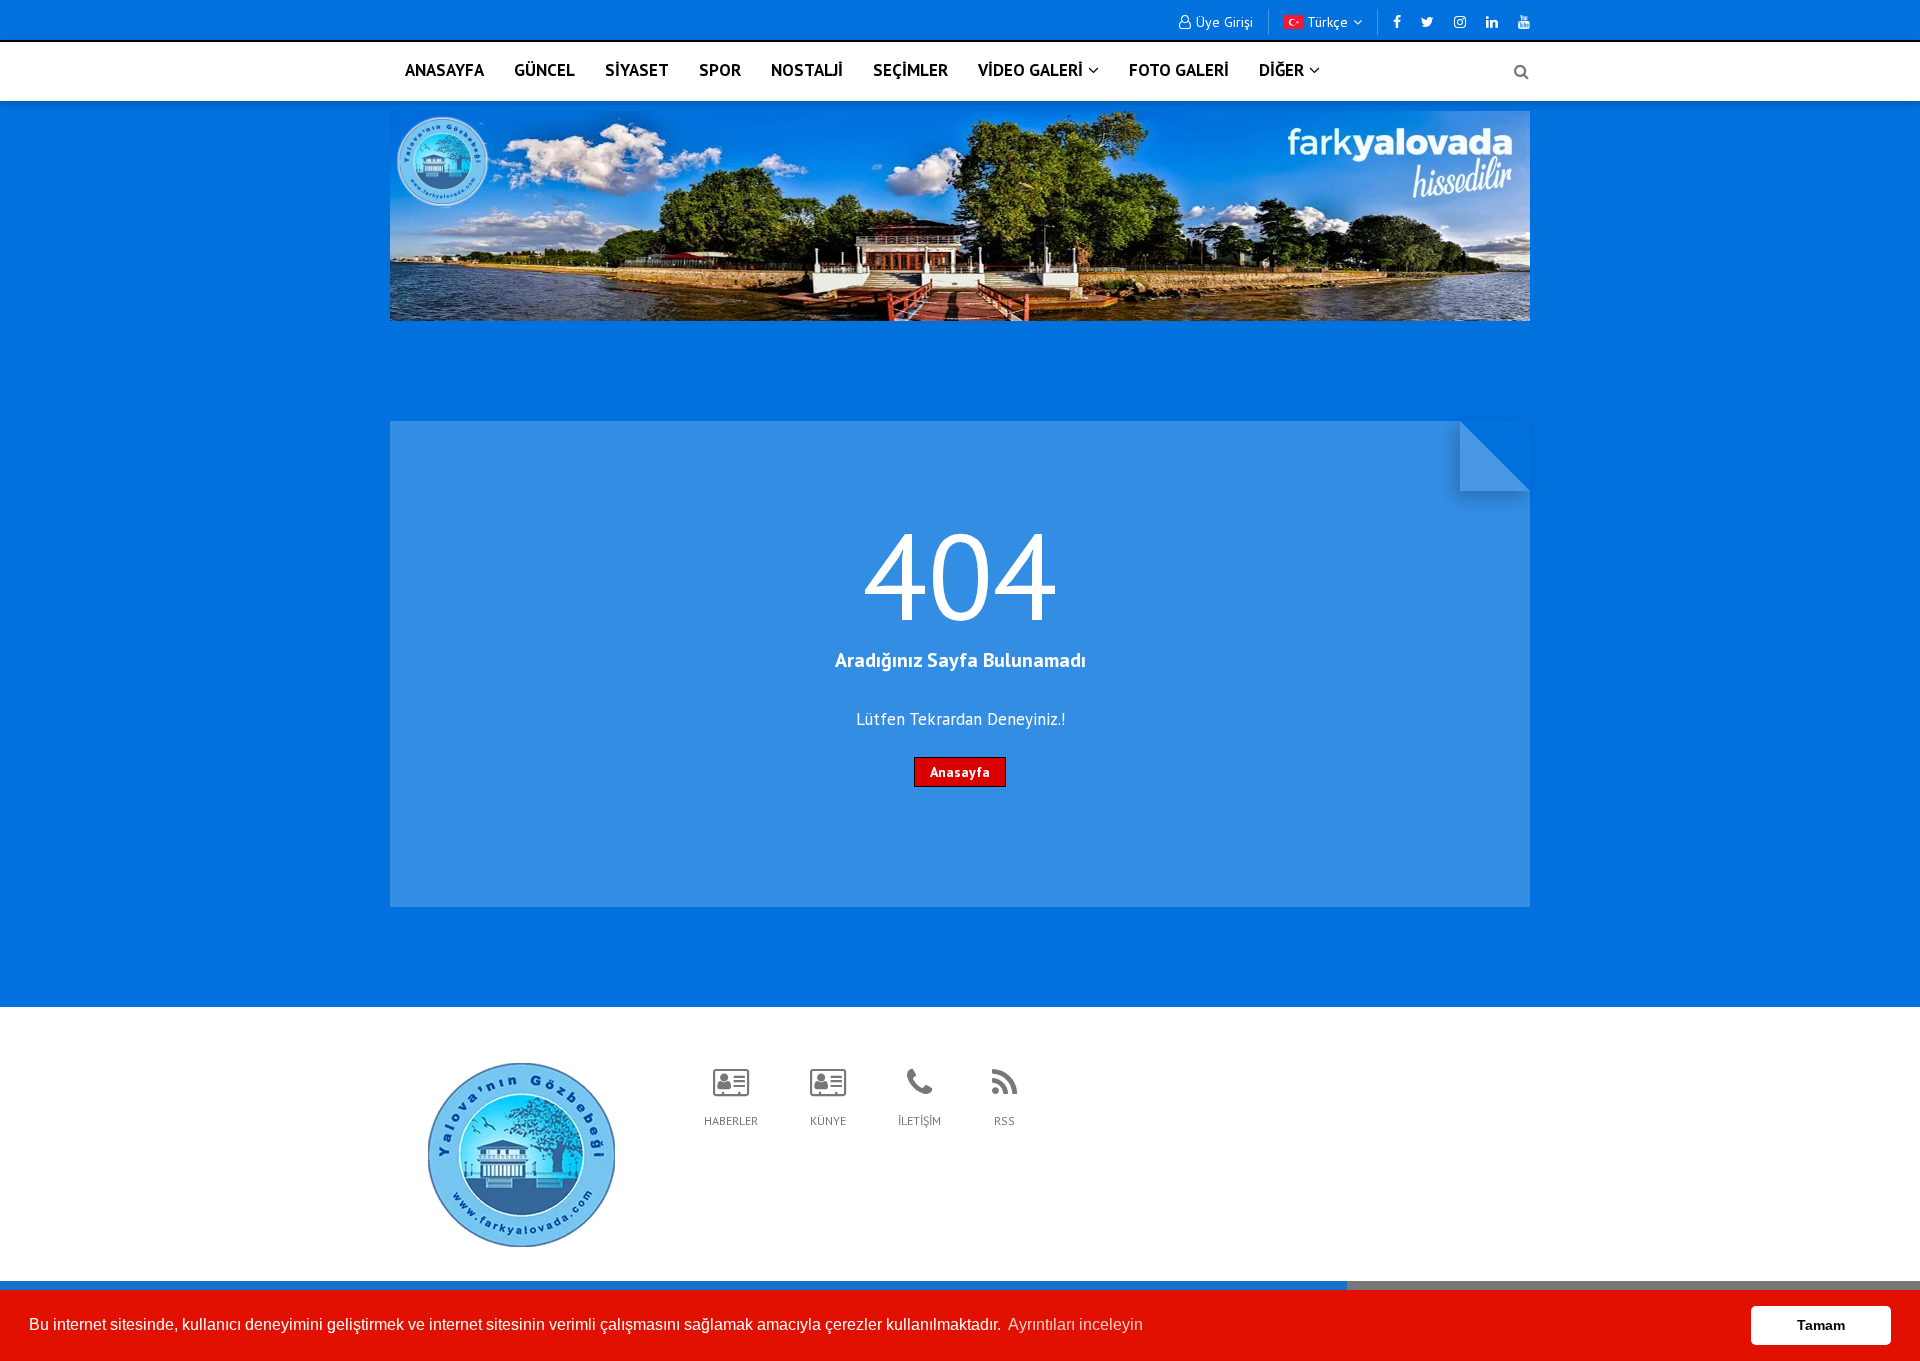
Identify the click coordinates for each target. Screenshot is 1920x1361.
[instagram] (1460, 22)
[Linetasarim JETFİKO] (521, 1152)
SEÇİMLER (910, 70)
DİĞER (1281, 70)
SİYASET (637, 70)
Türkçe (1325, 22)
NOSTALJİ (807, 70)
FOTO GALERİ (1179, 70)
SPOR (720, 70)
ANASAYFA (444, 70)
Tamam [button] (1821, 1325)
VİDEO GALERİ (1030, 70)
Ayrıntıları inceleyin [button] (1075, 1324)
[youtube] (1524, 22)
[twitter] (1427, 22)
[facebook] (1397, 22)
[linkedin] (1492, 22)
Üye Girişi (1224, 22)
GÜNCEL (544, 70)
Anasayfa (960, 772)
